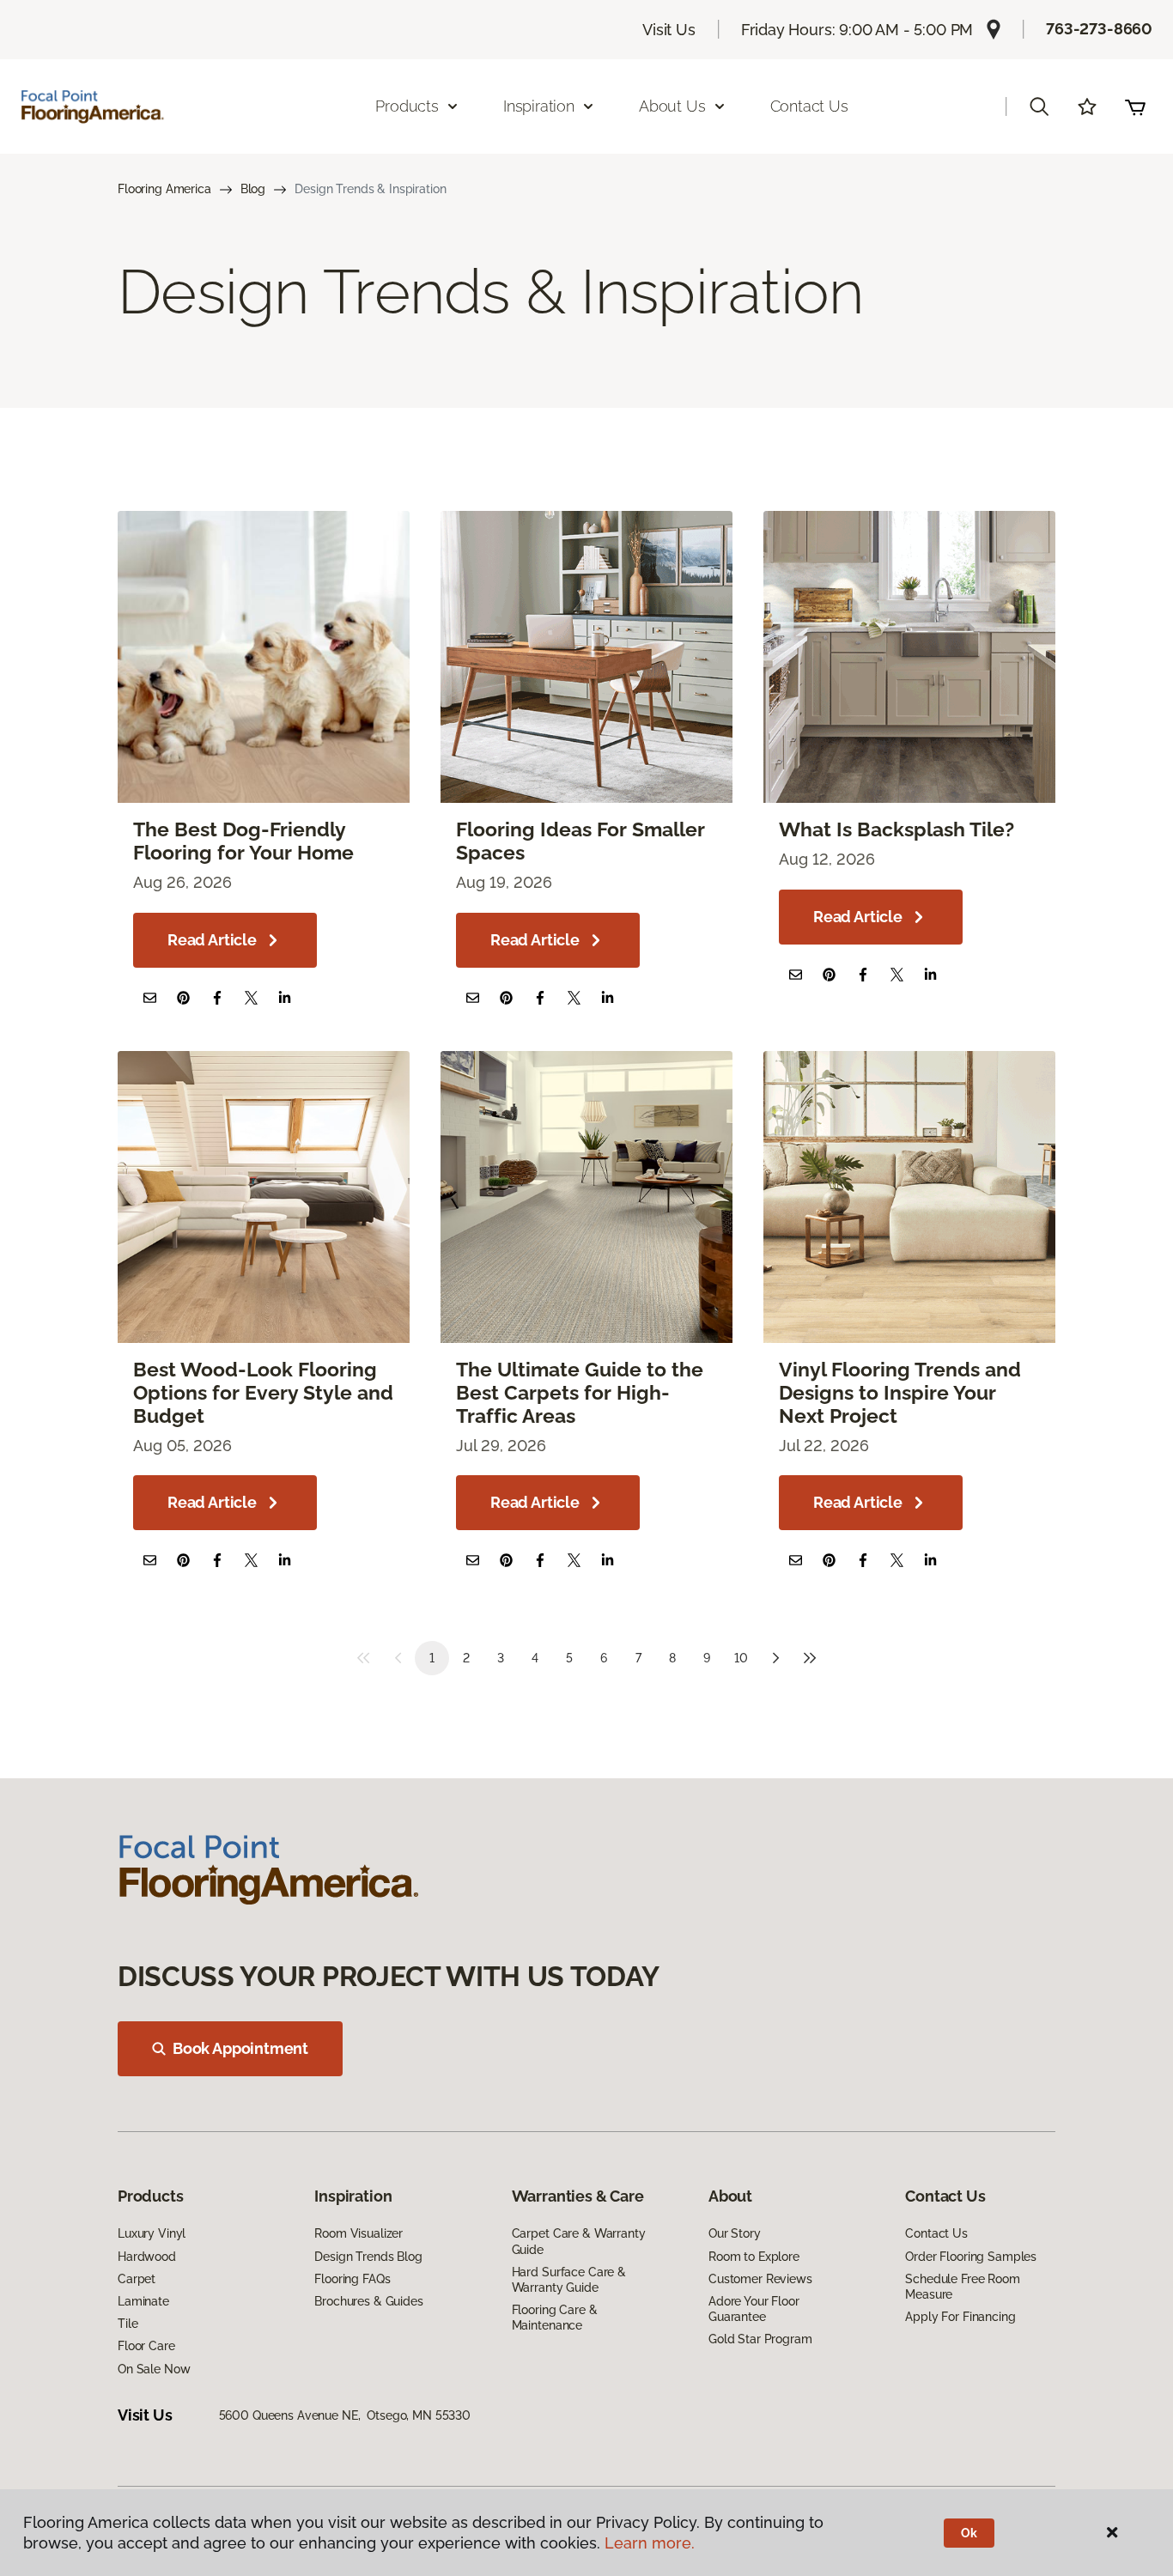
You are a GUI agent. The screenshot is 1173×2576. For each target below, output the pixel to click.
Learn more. (650, 2543)
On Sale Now (154, 2369)
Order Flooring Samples (971, 2257)
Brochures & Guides (368, 2301)
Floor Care (146, 2346)
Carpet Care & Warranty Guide (579, 2241)
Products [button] (407, 106)
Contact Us (809, 106)
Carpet (137, 2279)
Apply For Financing (960, 2317)
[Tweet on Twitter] (251, 997)
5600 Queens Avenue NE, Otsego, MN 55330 (345, 2415)
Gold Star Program (760, 2339)
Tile (128, 2324)
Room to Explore (754, 2257)
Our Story (735, 2233)
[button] (1039, 106)
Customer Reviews (760, 2279)
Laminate (143, 2301)
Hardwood (147, 2257)
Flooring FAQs (352, 2279)
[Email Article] (150, 997)
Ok (969, 2533)
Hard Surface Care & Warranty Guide (569, 2280)
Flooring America (164, 189)
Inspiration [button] (539, 106)
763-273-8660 (1099, 29)
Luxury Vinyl (152, 2233)
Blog (253, 189)
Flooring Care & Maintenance (555, 2318)
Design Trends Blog (368, 2257)
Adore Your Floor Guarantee (754, 2309)
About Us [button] (672, 106)
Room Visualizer (359, 2233)
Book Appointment (240, 2048)
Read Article (212, 940)
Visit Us (669, 30)
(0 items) (1135, 106)
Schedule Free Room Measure (962, 2287)
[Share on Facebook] (217, 997)
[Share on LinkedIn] (285, 997)
